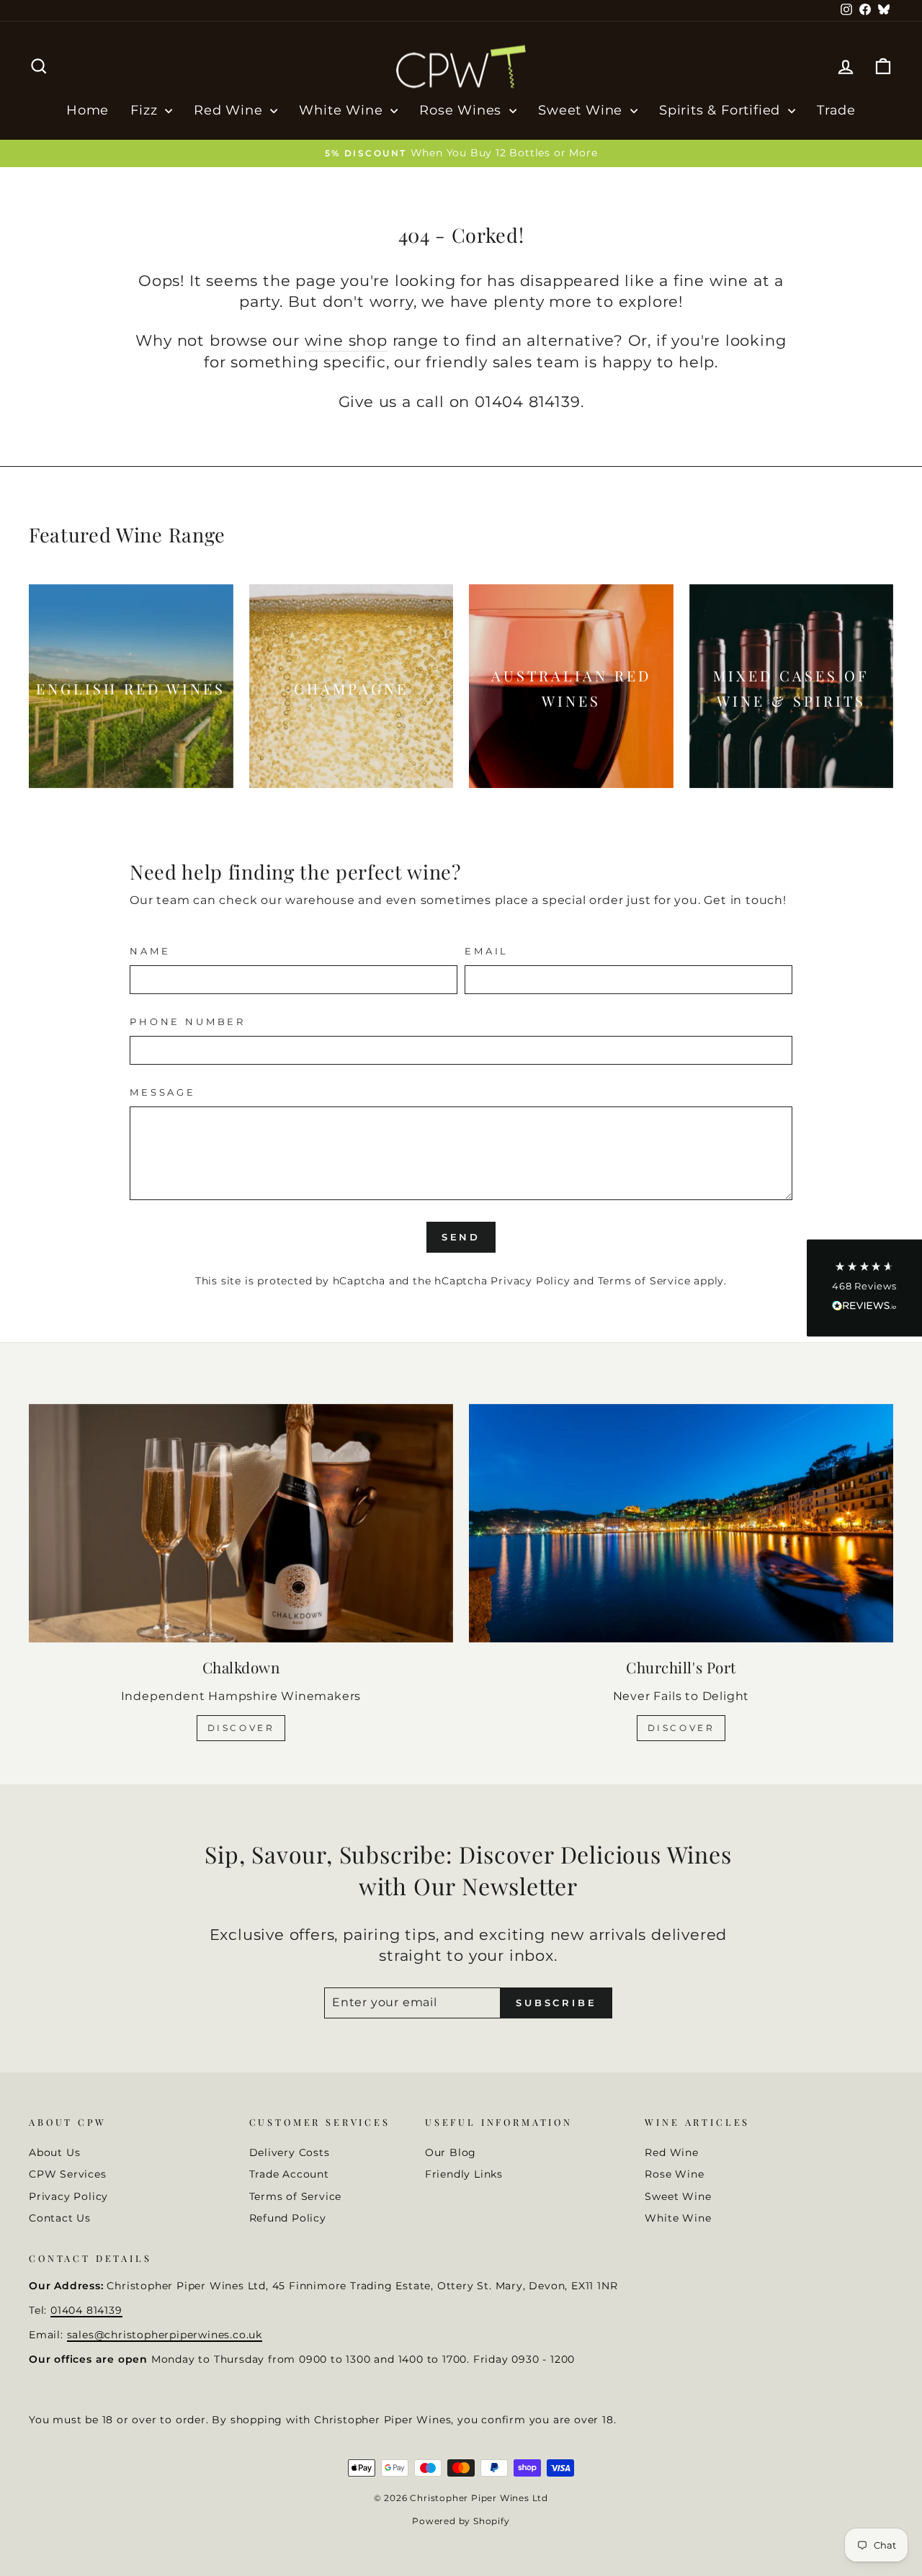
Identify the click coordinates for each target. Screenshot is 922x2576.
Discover (241, 1728)
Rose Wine (674, 2174)
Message (163, 1092)
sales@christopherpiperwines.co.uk (165, 2335)
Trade (836, 110)
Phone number (188, 1022)
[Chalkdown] (241, 1523)
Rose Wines (462, 110)
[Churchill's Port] (681, 1523)
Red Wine (230, 110)
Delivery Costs (290, 2152)
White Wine (343, 110)
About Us (54, 2152)
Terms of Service (644, 1281)
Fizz (146, 110)
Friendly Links (464, 2174)
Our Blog (451, 2152)
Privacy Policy (530, 1281)
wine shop (346, 340)
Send (461, 1237)
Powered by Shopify (461, 2521)
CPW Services (68, 2174)
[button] (864, 1288)
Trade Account (289, 2174)
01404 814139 (86, 2310)
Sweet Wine (582, 110)
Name (150, 951)
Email (487, 951)
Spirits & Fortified (722, 110)
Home (88, 110)
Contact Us (60, 2218)
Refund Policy (288, 2218)
